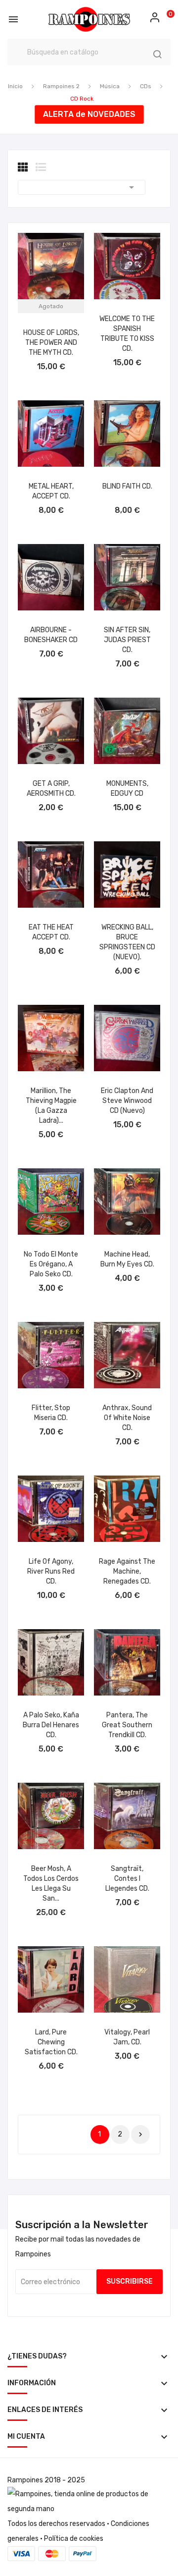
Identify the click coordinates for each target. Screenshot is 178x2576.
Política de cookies (74, 2539)
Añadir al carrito (127, 366)
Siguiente (140, 2135)
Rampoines (25, 2480)
